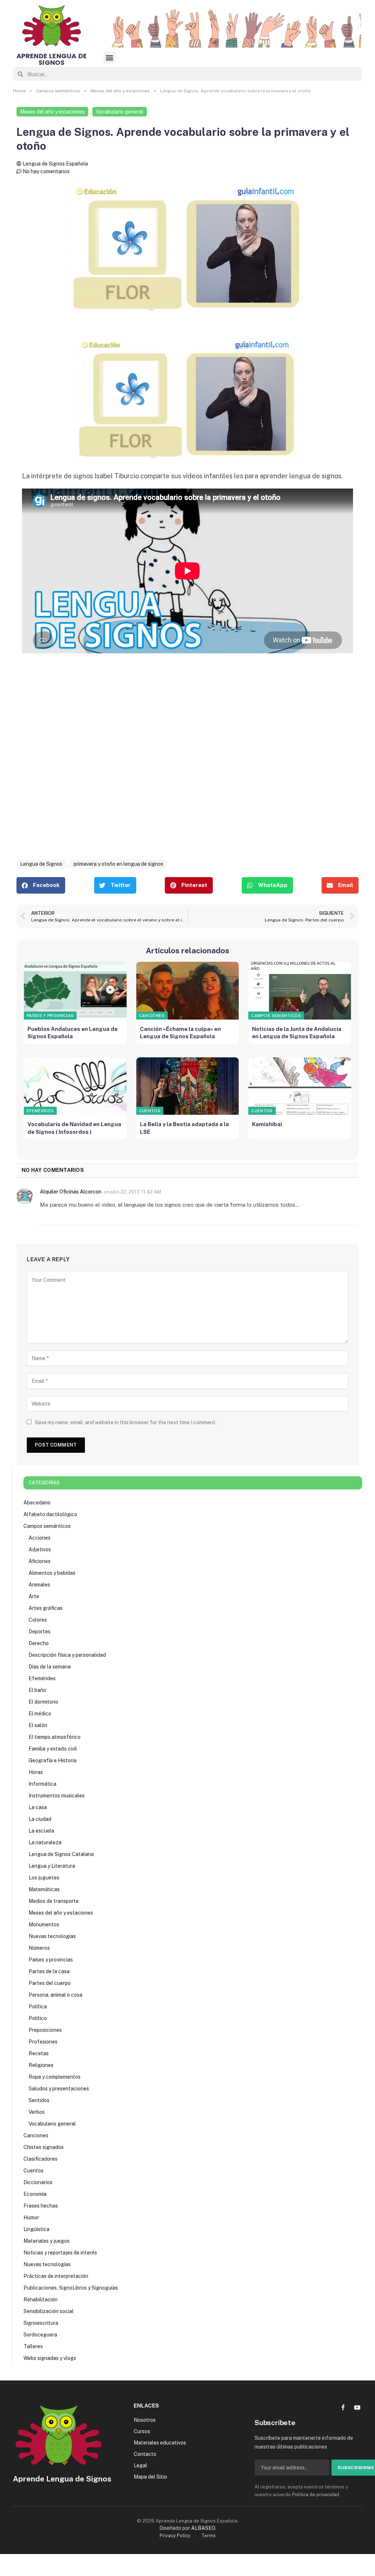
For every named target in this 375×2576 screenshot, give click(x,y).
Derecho (39, 1643)
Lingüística (36, 2229)
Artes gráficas (46, 1608)
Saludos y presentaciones (59, 2089)
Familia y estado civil (53, 1749)
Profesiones (43, 2042)
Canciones (152, 1016)
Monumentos (44, 1924)
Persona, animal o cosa (55, 1995)
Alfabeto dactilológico (50, 1514)
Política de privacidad (316, 2495)
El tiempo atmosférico (55, 1737)
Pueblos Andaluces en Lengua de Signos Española (73, 1033)
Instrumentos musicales (57, 1796)
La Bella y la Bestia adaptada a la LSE (184, 1128)
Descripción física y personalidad (67, 1655)
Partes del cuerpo (50, 1983)
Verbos (37, 2112)
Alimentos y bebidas (52, 1573)
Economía (35, 2194)
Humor (31, 2217)
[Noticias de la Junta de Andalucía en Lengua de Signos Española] (300, 991)
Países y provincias (50, 1016)
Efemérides (40, 1111)
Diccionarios (38, 2182)
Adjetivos (40, 1549)
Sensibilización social (49, 2311)
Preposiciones (45, 2030)
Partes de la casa (49, 1971)
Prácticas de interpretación (56, 2276)
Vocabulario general (120, 112)
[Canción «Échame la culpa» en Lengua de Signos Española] (188, 991)
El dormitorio (43, 1702)
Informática (42, 1784)
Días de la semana (50, 1667)
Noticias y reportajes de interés (60, 2253)
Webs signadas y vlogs (50, 2358)
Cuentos (150, 1111)
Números (39, 1948)
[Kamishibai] (300, 1086)
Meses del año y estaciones (52, 112)
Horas (36, 1772)
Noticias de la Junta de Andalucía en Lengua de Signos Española (297, 1033)
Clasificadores (40, 2159)
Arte (34, 1596)
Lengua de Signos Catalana (61, 1854)
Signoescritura (41, 2323)
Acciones (40, 1538)
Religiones (41, 2065)
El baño (37, 1690)
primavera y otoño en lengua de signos (118, 864)
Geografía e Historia (53, 1760)
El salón (38, 1725)
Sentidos (39, 2100)
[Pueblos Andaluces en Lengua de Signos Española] (75, 991)
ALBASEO (203, 2528)
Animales (39, 1585)
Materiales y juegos (47, 2241)
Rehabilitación (40, 2300)
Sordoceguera (40, 2335)
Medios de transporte (54, 1901)
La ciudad (40, 1819)
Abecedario (37, 1503)
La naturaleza (45, 1842)
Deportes (40, 1632)
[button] (110, 57)
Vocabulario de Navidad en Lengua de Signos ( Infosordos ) (74, 1128)
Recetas (39, 2053)
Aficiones (40, 1561)
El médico (40, 1714)
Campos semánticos (276, 1016)
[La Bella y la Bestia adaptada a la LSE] (188, 1086)
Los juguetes (44, 1878)
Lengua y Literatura (52, 1866)
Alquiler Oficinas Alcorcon (71, 1192)
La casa (38, 1807)
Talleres (33, 2346)
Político (38, 2018)
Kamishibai (267, 1124)
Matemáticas (44, 1889)
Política (38, 2007)
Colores (38, 1620)
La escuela (41, 1831)
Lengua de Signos (41, 864)
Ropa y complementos (55, 2077)
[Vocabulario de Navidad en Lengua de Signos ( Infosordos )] (75, 1086)
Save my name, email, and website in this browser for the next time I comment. (126, 1422)
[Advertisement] (187, 766)
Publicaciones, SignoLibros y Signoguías (71, 2288)
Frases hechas (41, 2206)
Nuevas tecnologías (52, 1936)
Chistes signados (44, 2147)
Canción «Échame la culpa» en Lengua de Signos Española (180, 1033)
